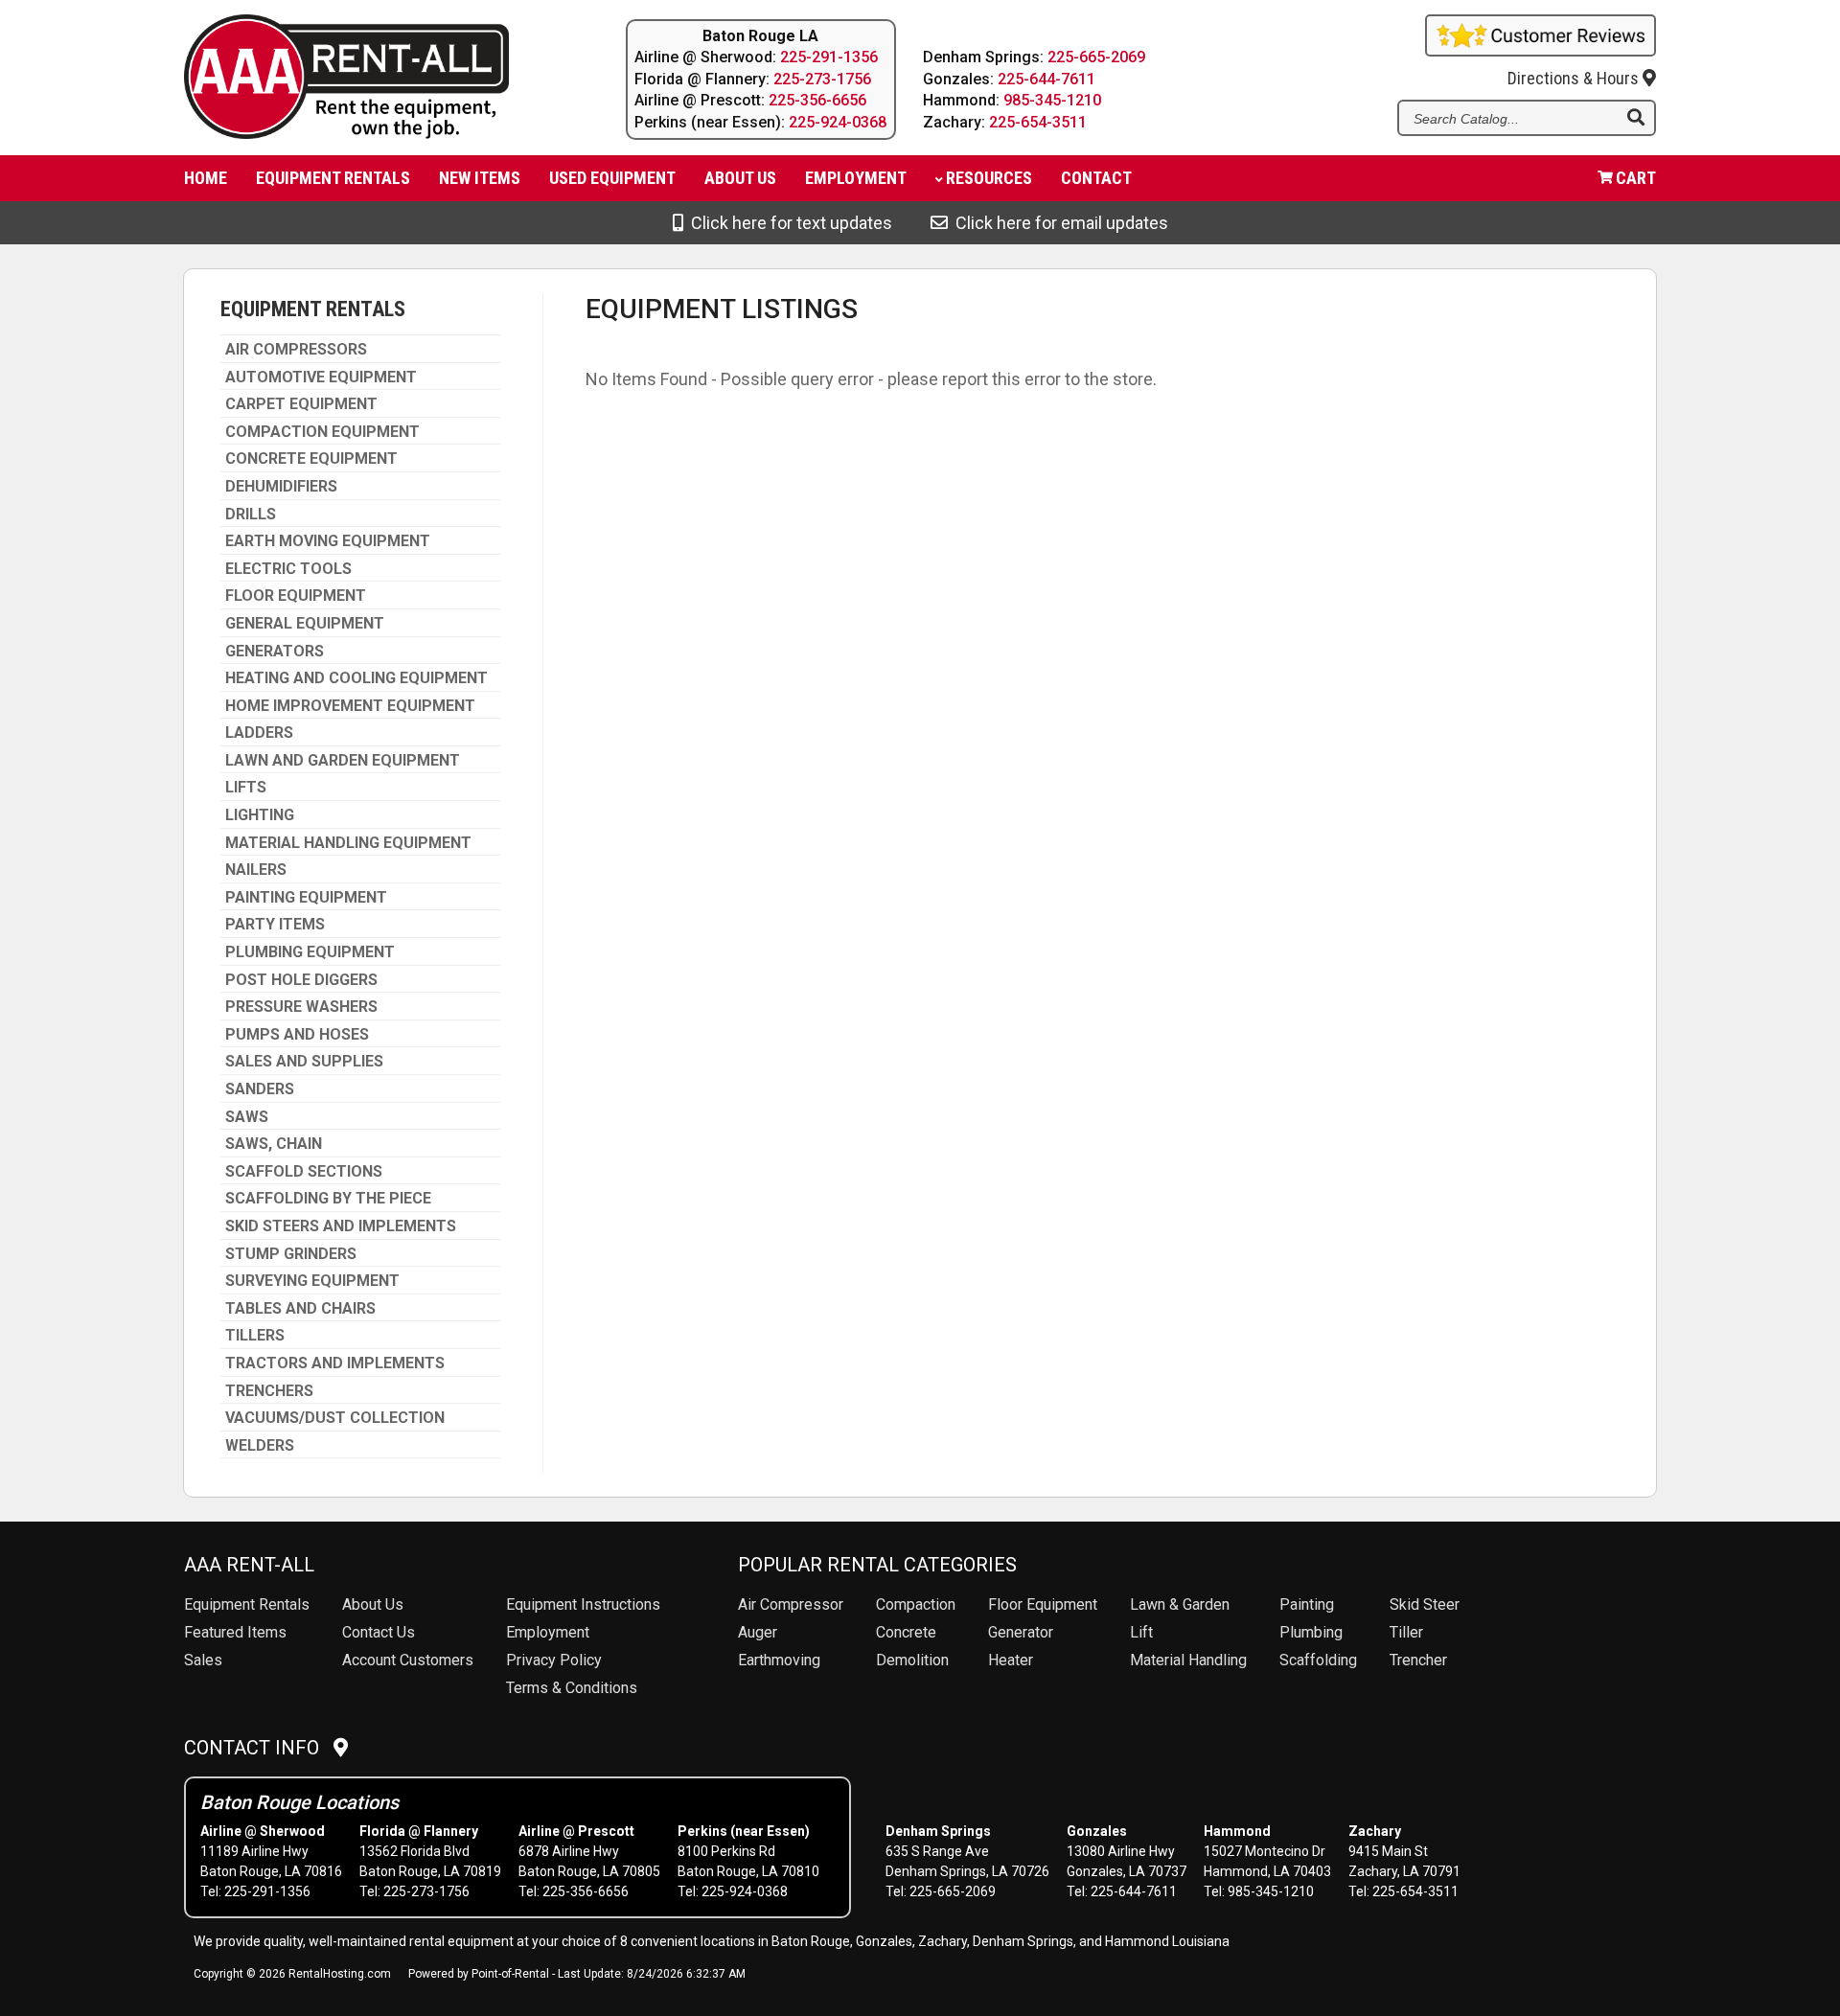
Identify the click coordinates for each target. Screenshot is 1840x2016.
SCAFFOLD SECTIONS (304, 1172)
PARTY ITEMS (275, 925)
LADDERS (259, 733)
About (740, 178)
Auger (758, 1632)
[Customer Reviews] (1541, 50)
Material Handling (1188, 1660)
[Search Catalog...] (1636, 119)
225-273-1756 (822, 79)
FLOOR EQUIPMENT (296, 596)
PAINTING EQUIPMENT (306, 898)
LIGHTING (260, 815)
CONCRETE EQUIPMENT (311, 459)
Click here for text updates (788, 223)
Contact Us (379, 1632)
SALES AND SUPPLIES (304, 1062)
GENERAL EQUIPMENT (305, 624)
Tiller (1406, 1632)
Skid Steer (1425, 1604)
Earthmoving (779, 1660)
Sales (203, 1660)
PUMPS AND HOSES (297, 1035)
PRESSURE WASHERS (301, 1007)
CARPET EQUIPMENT (301, 404)
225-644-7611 (1046, 79)
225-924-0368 (838, 122)
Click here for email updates (1058, 223)
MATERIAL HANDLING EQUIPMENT (348, 843)
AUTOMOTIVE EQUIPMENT (321, 378)
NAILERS (256, 870)
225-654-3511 (1038, 122)
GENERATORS (275, 652)
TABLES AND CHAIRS (300, 1309)
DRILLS (251, 515)
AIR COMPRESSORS (296, 350)
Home (206, 178)
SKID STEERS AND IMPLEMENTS (341, 1226)
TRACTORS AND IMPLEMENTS (335, 1363)
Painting (1307, 1604)
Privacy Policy (554, 1660)
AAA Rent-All (249, 1565)
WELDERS (260, 1446)
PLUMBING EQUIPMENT (310, 952)
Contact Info (259, 1748)
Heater (1011, 1660)
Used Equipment (612, 178)
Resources (989, 178)
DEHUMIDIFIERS (281, 487)
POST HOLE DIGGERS (301, 980)
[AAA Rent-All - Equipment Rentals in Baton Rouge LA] (368, 80)
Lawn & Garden (1180, 1604)
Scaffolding (1318, 1660)
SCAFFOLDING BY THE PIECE (328, 1199)
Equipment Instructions (583, 1604)
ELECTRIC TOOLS (288, 569)
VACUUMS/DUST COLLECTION (335, 1418)
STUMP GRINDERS (291, 1254)
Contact (1096, 178)
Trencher (1418, 1660)
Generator (1021, 1632)
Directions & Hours (1575, 78)
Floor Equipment (1043, 1604)
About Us (373, 1604)
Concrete (906, 1632)
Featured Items (235, 1632)
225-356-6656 (817, 100)
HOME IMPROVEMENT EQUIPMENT (350, 706)
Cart (1636, 178)
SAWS (247, 1117)
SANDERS (260, 1089)
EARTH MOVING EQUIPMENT (328, 541)
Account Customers (408, 1660)
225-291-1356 (829, 57)
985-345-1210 (1052, 100)
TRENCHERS (269, 1391)
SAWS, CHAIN (274, 1144)
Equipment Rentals (333, 178)
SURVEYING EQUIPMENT (312, 1281)
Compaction (916, 1604)
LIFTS (246, 788)
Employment (856, 178)
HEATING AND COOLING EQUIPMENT (356, 678)
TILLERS (255, 1336)
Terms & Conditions (572, 1688)
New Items (480, 178)
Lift (1141, 1632)
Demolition (912, 1660)
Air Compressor (791, 1604)
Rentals (247, 1604)
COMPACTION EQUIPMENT (322, 432)
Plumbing (1311, 1632)
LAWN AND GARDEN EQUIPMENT (343, 761)
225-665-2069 (1096, 57)
